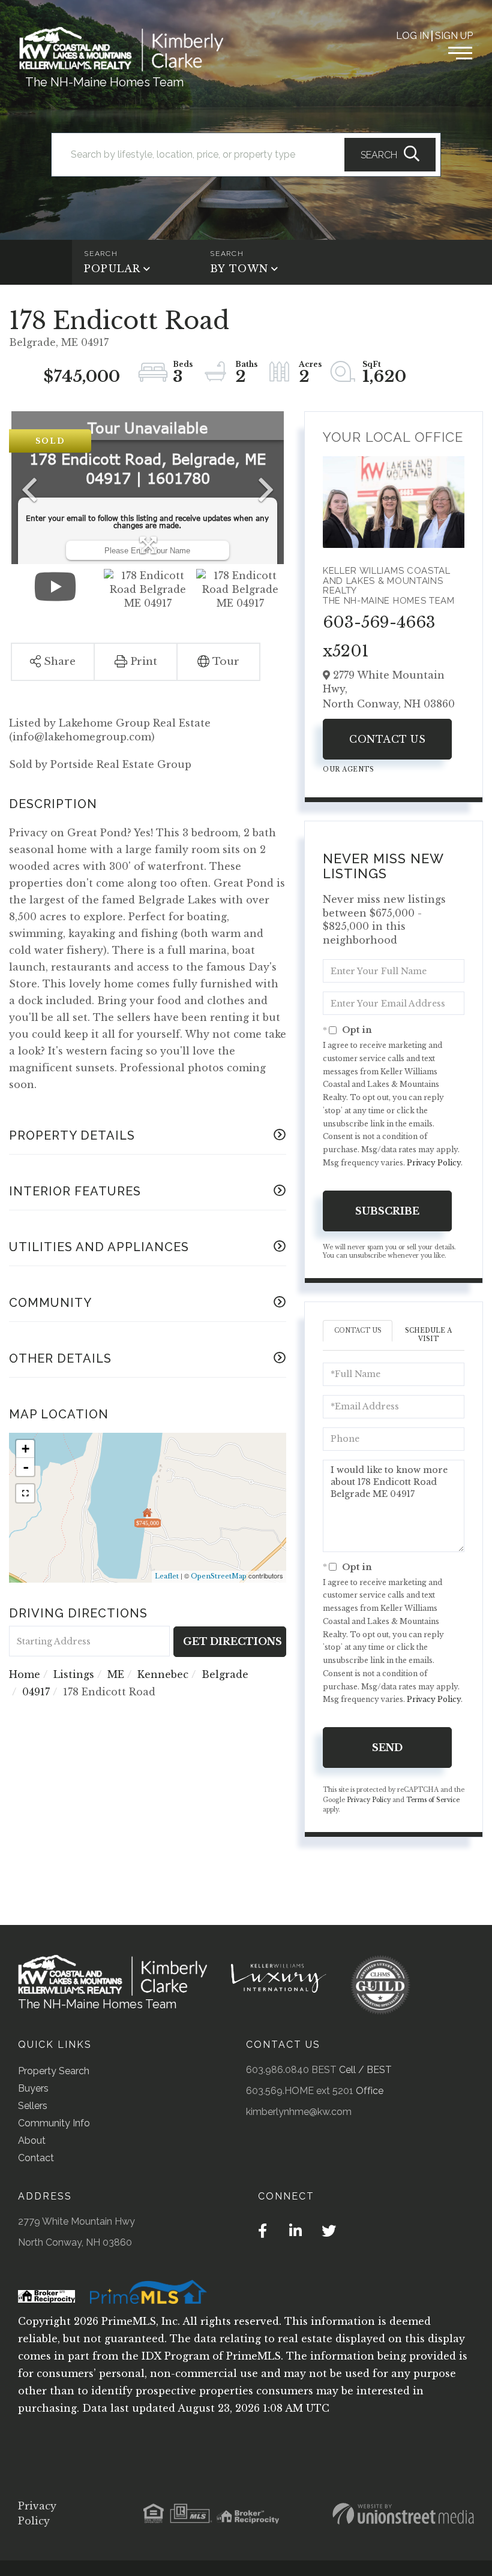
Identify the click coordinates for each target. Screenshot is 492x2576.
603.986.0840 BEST (291, 2070)
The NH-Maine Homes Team (104, 82)
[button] (390, 155)
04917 (36, 1692)
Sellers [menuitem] (33, 2106)
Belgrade (225, 1674)
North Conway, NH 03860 (75, 2242)
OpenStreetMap (219, 1576)
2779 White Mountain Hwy (76, 2221)
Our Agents (348, 769)
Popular (112, 269)
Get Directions (232, 1641)
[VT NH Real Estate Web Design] (403, 2514)
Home (25, 1674)
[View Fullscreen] (25, 1493)
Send (387, 1748)
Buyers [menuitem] (33, 2088)
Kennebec (163, 1674)
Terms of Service (433, 1800)
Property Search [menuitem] (54, 2071)
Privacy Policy (434, 1163)
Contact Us (387, 739)
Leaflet (167, 1576)
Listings (74, 1674)
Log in (412, 36)
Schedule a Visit (428, 1335)
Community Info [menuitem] (54, 2123)
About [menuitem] (32, 2140)
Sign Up (454, 36)
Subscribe (387, 1211)
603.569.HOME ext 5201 (300, 2091)
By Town (239, 269)
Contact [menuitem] (36, 2158)
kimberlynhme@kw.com (299, 2112)
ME (116, 1674)
